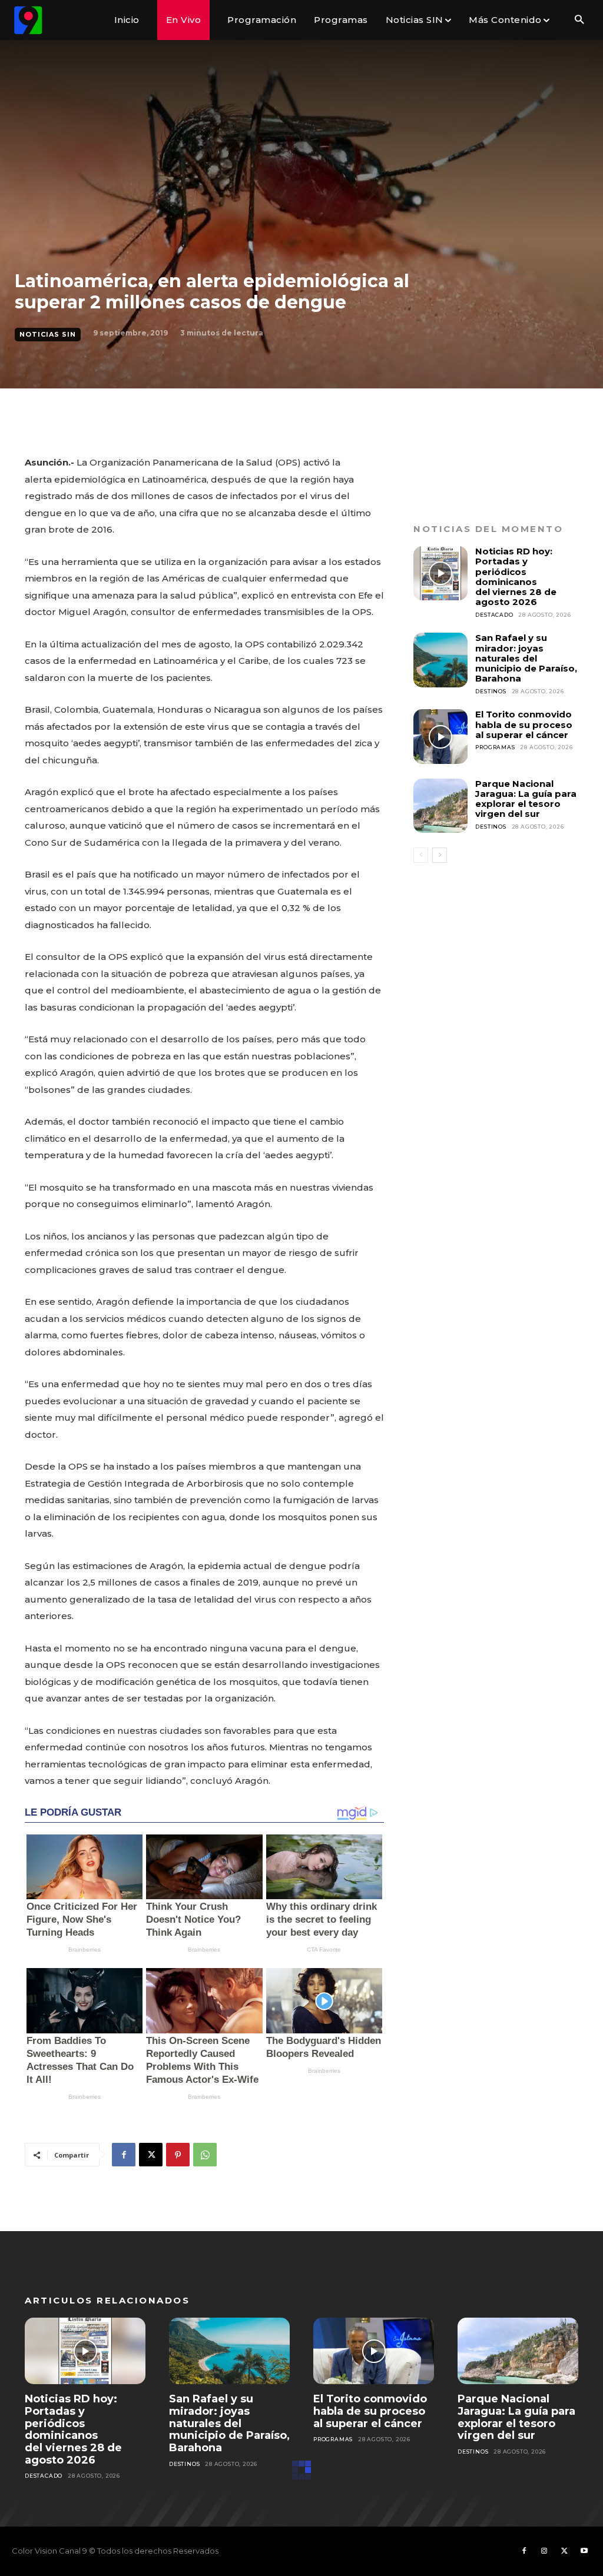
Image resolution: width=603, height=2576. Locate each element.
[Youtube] (584, 2551)
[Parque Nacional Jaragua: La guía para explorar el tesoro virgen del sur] (440, 806)
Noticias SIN (48, 334)
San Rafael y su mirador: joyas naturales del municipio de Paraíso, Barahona (526, 658)
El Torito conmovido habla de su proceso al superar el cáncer (524, 724)
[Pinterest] (178, 2155)
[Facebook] (124, 2155)
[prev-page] (421, 855)
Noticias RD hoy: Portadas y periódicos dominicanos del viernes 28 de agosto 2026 (516, 576)
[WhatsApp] (205, 2155)
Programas (495, 747)
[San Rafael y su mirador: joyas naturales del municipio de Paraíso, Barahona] (440, 660)
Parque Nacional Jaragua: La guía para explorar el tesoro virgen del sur (526, 799)
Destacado (494, 615)
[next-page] (440, 855)
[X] (151, 2155)
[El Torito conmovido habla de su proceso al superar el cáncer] (440, 736)
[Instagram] (544, 2551)
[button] (579, 20)
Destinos (491, 691)
